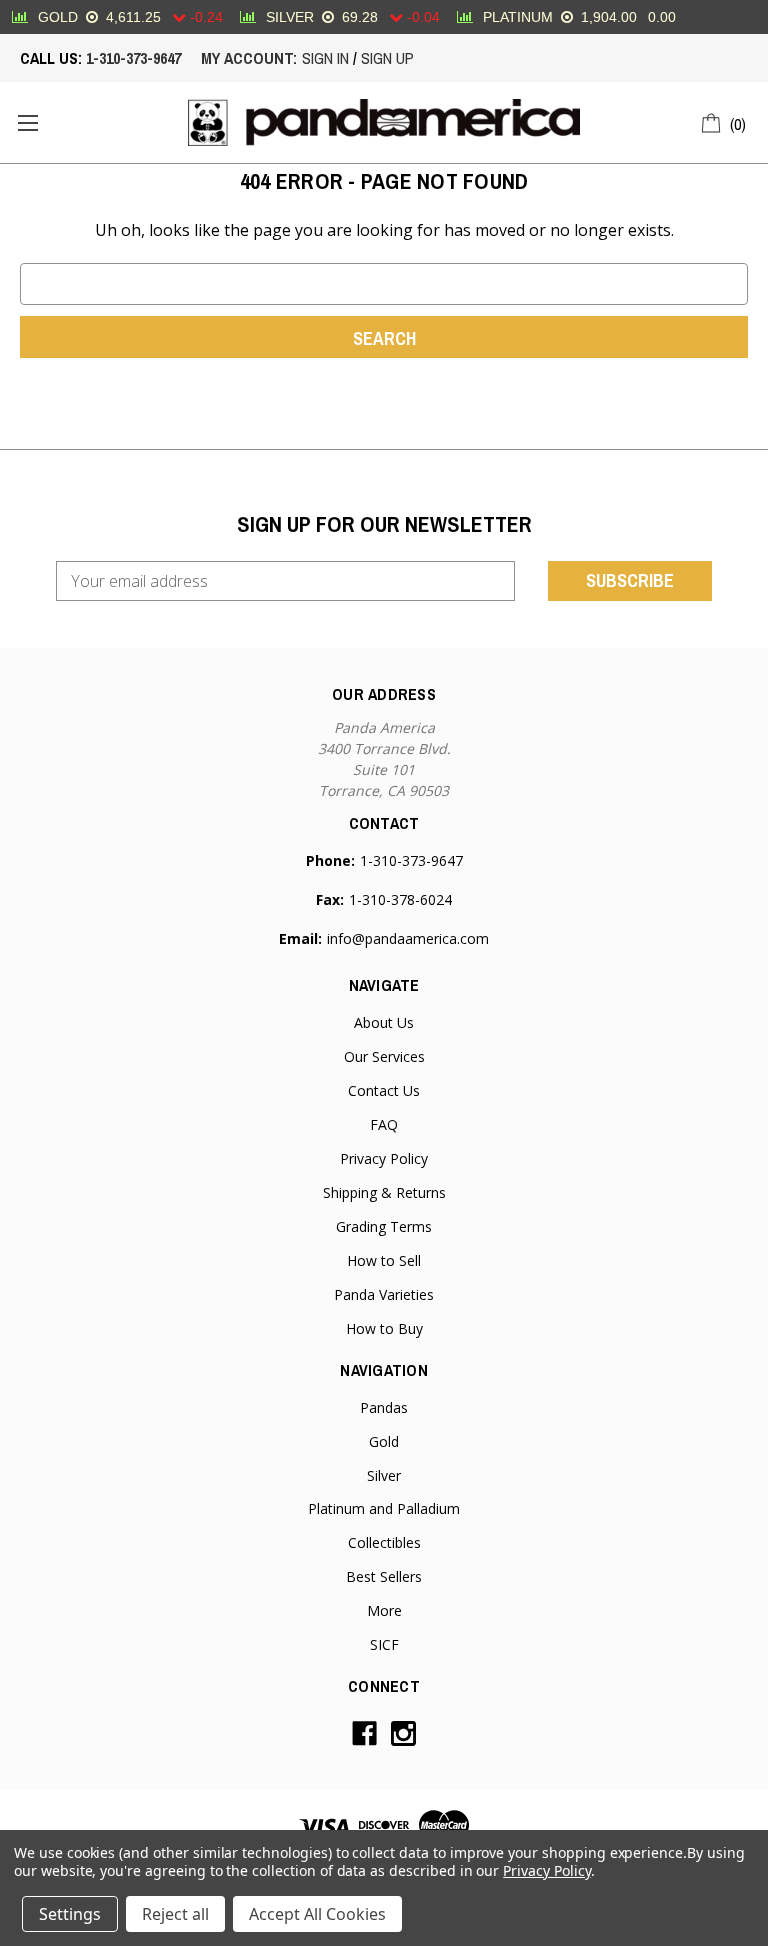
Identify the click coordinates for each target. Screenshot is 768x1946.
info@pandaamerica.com (408, 938)
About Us (384, 1022)
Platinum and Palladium (384, 1508)
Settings (70, 1914)
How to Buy (384, 1328)
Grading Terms (384, 1226)
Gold (384, 1441)
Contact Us (384, 1090)
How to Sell (384, 1260)
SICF (384, 1644)
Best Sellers (384, 1576)
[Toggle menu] (27, 122)
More (384, 1610)
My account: (249, 58)
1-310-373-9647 (133, 58)
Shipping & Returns (384, 1192)
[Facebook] (364, 1733)
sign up (387, 58)
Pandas (384, 1407)
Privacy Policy (384, 1158)
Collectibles (384, 1542)
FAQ (384, 1124)
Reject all (175, 1914)
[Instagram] (403, 1733)
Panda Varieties (384, 1294)
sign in (325, 58)
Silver (384, 1475)
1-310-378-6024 (400, 899)
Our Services (384, 1056)
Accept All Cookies (317, 1914)
